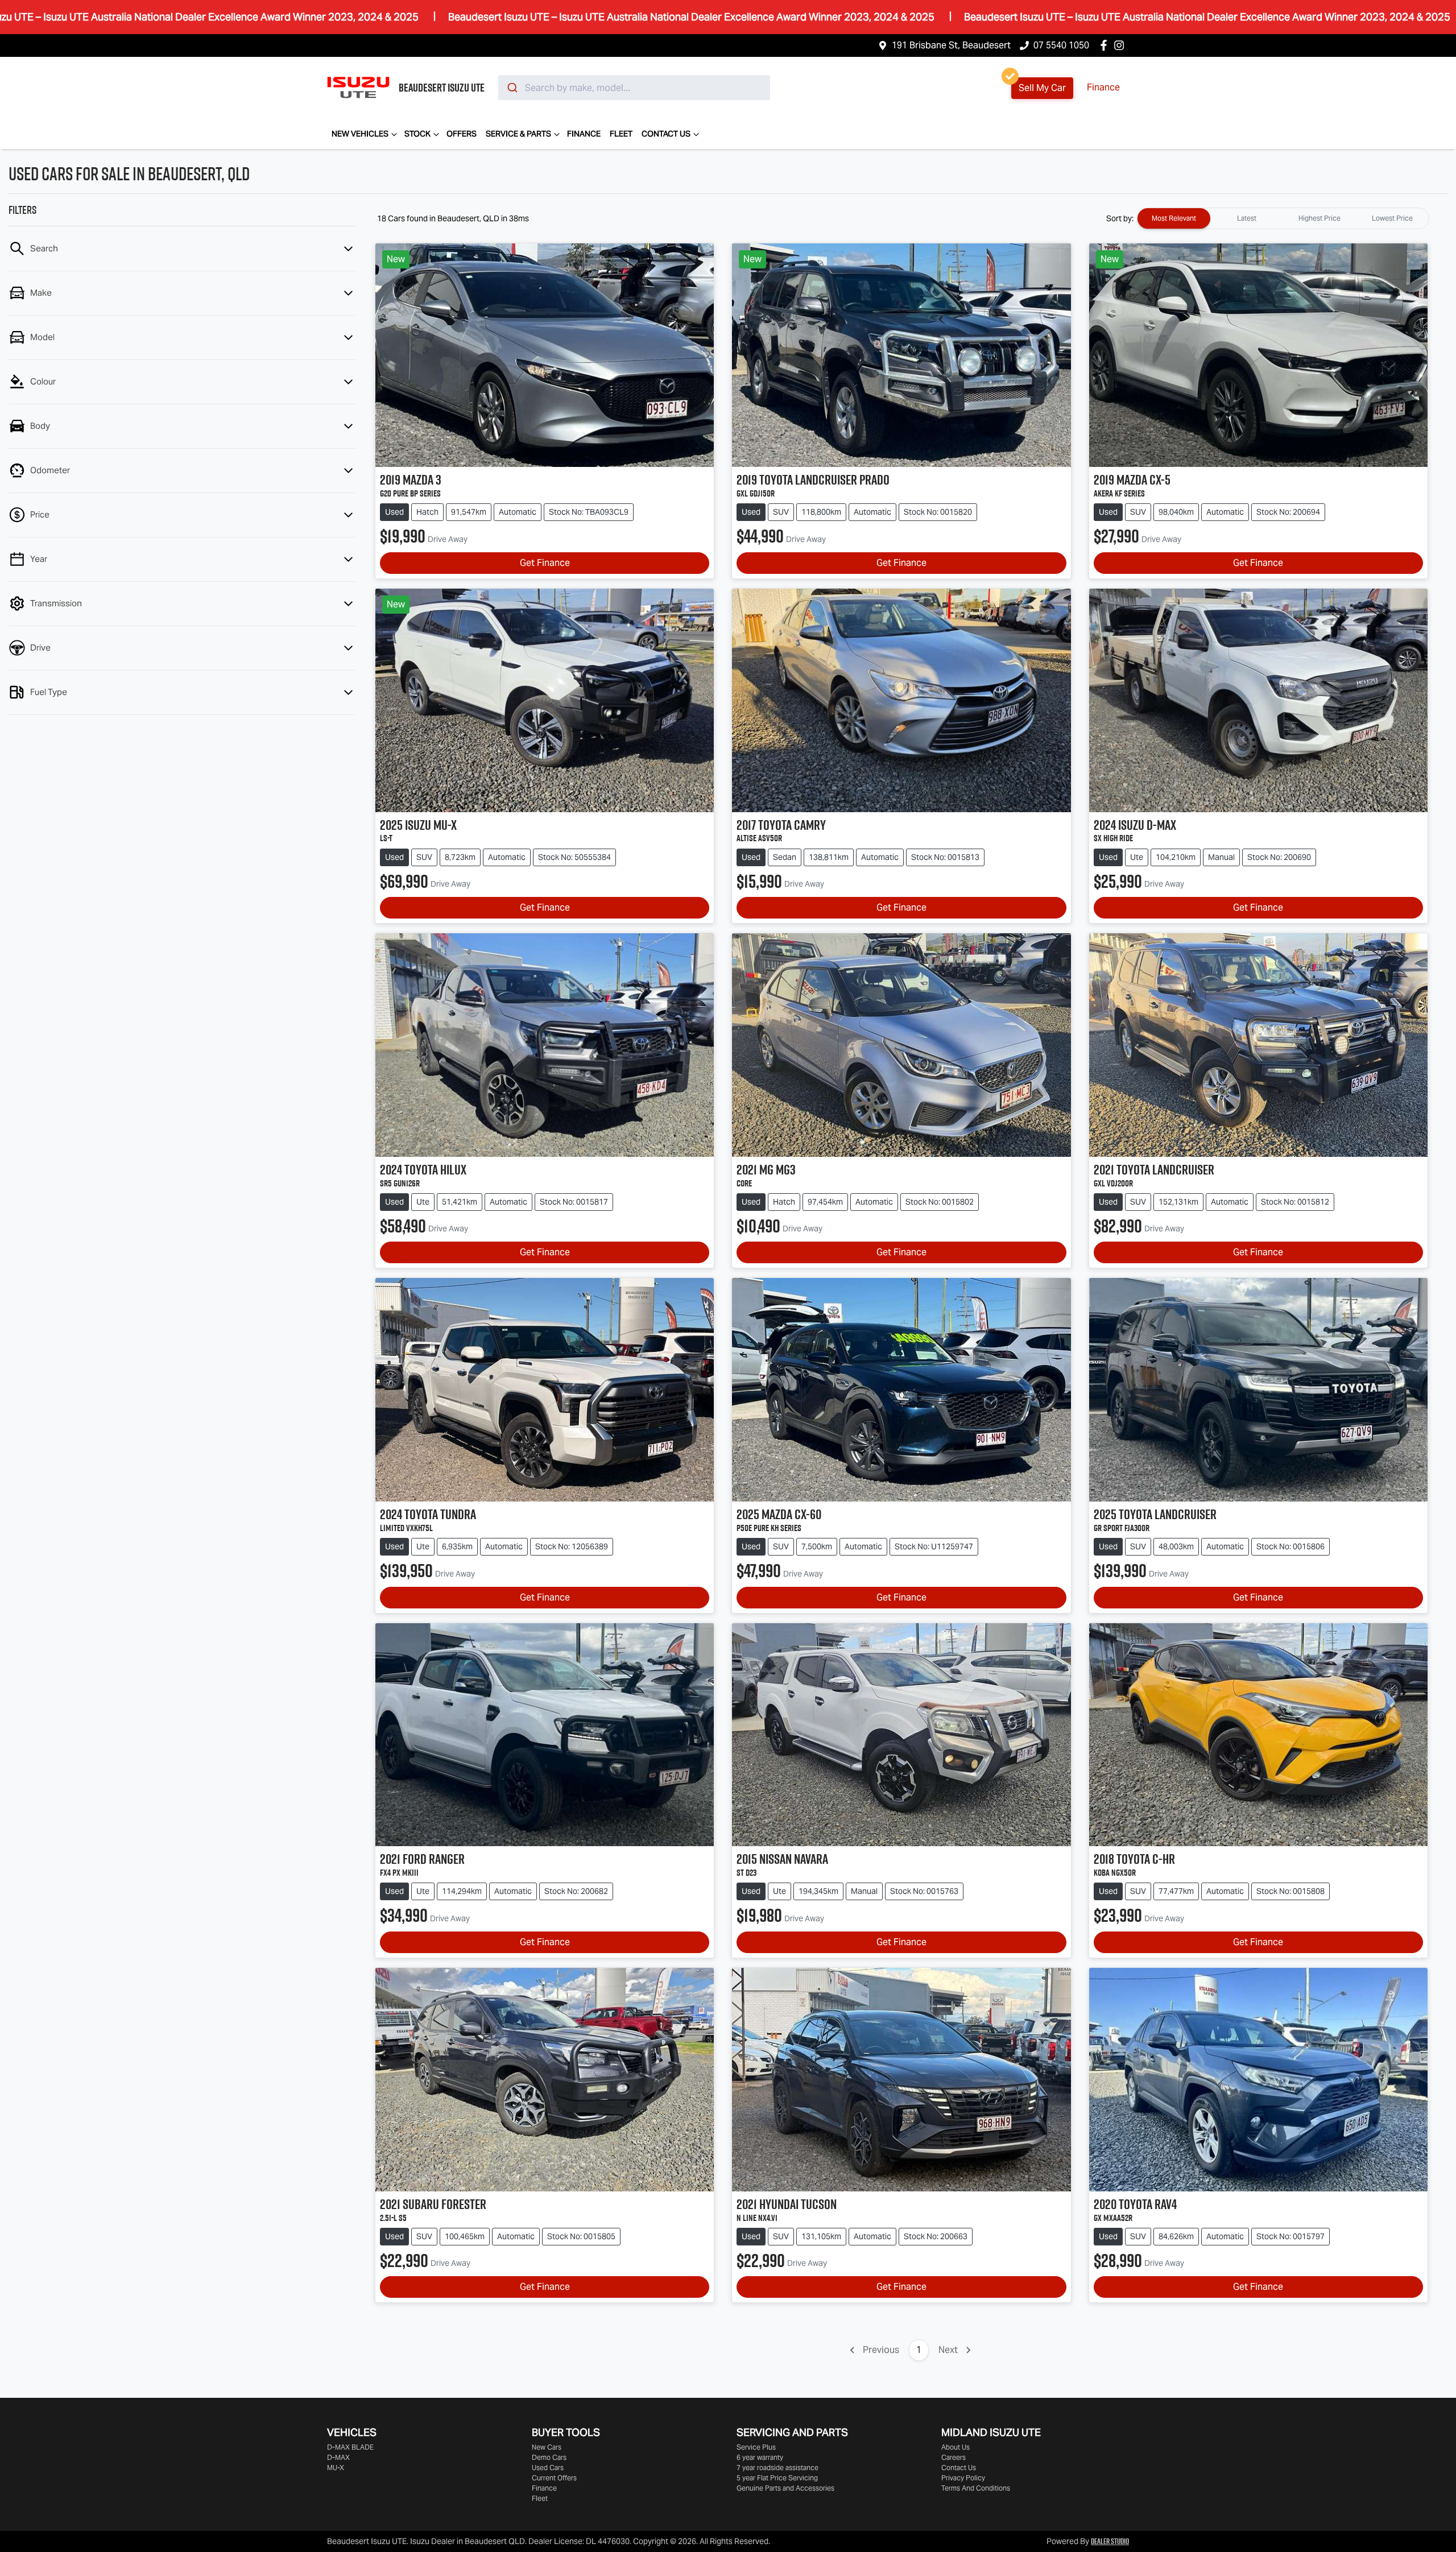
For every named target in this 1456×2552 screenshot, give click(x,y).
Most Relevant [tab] (1174, 218)
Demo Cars (549, 2457)
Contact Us (666, 134)
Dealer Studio (1110, 2541)
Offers (462, 134)
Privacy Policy (963, 2478)
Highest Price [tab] (1319, 218)
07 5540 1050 (1061, 45)
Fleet (621, 134)
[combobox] (634, 88)
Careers (954, 2457)
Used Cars (548, 2468)
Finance (1103, 87)
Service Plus (756, 2447)
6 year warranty (760, 2457)
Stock (417, 134)
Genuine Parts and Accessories (785, 2488)
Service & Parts (518, 134)
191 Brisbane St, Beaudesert (951, 45)
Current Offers (554, 2478)
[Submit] (512, 88)
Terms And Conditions (976, 2488)
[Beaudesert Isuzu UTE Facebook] (1106, 45)
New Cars (547, 2447)
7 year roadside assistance (777, 2468)
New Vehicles (360, 134)
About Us (955, 2447)
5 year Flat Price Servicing (777, 2478)
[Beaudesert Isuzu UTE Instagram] (1121, 45)
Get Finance (545, 563)
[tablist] (1283, 218)
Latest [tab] (1247, 218)
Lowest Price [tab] (1392, 218)
